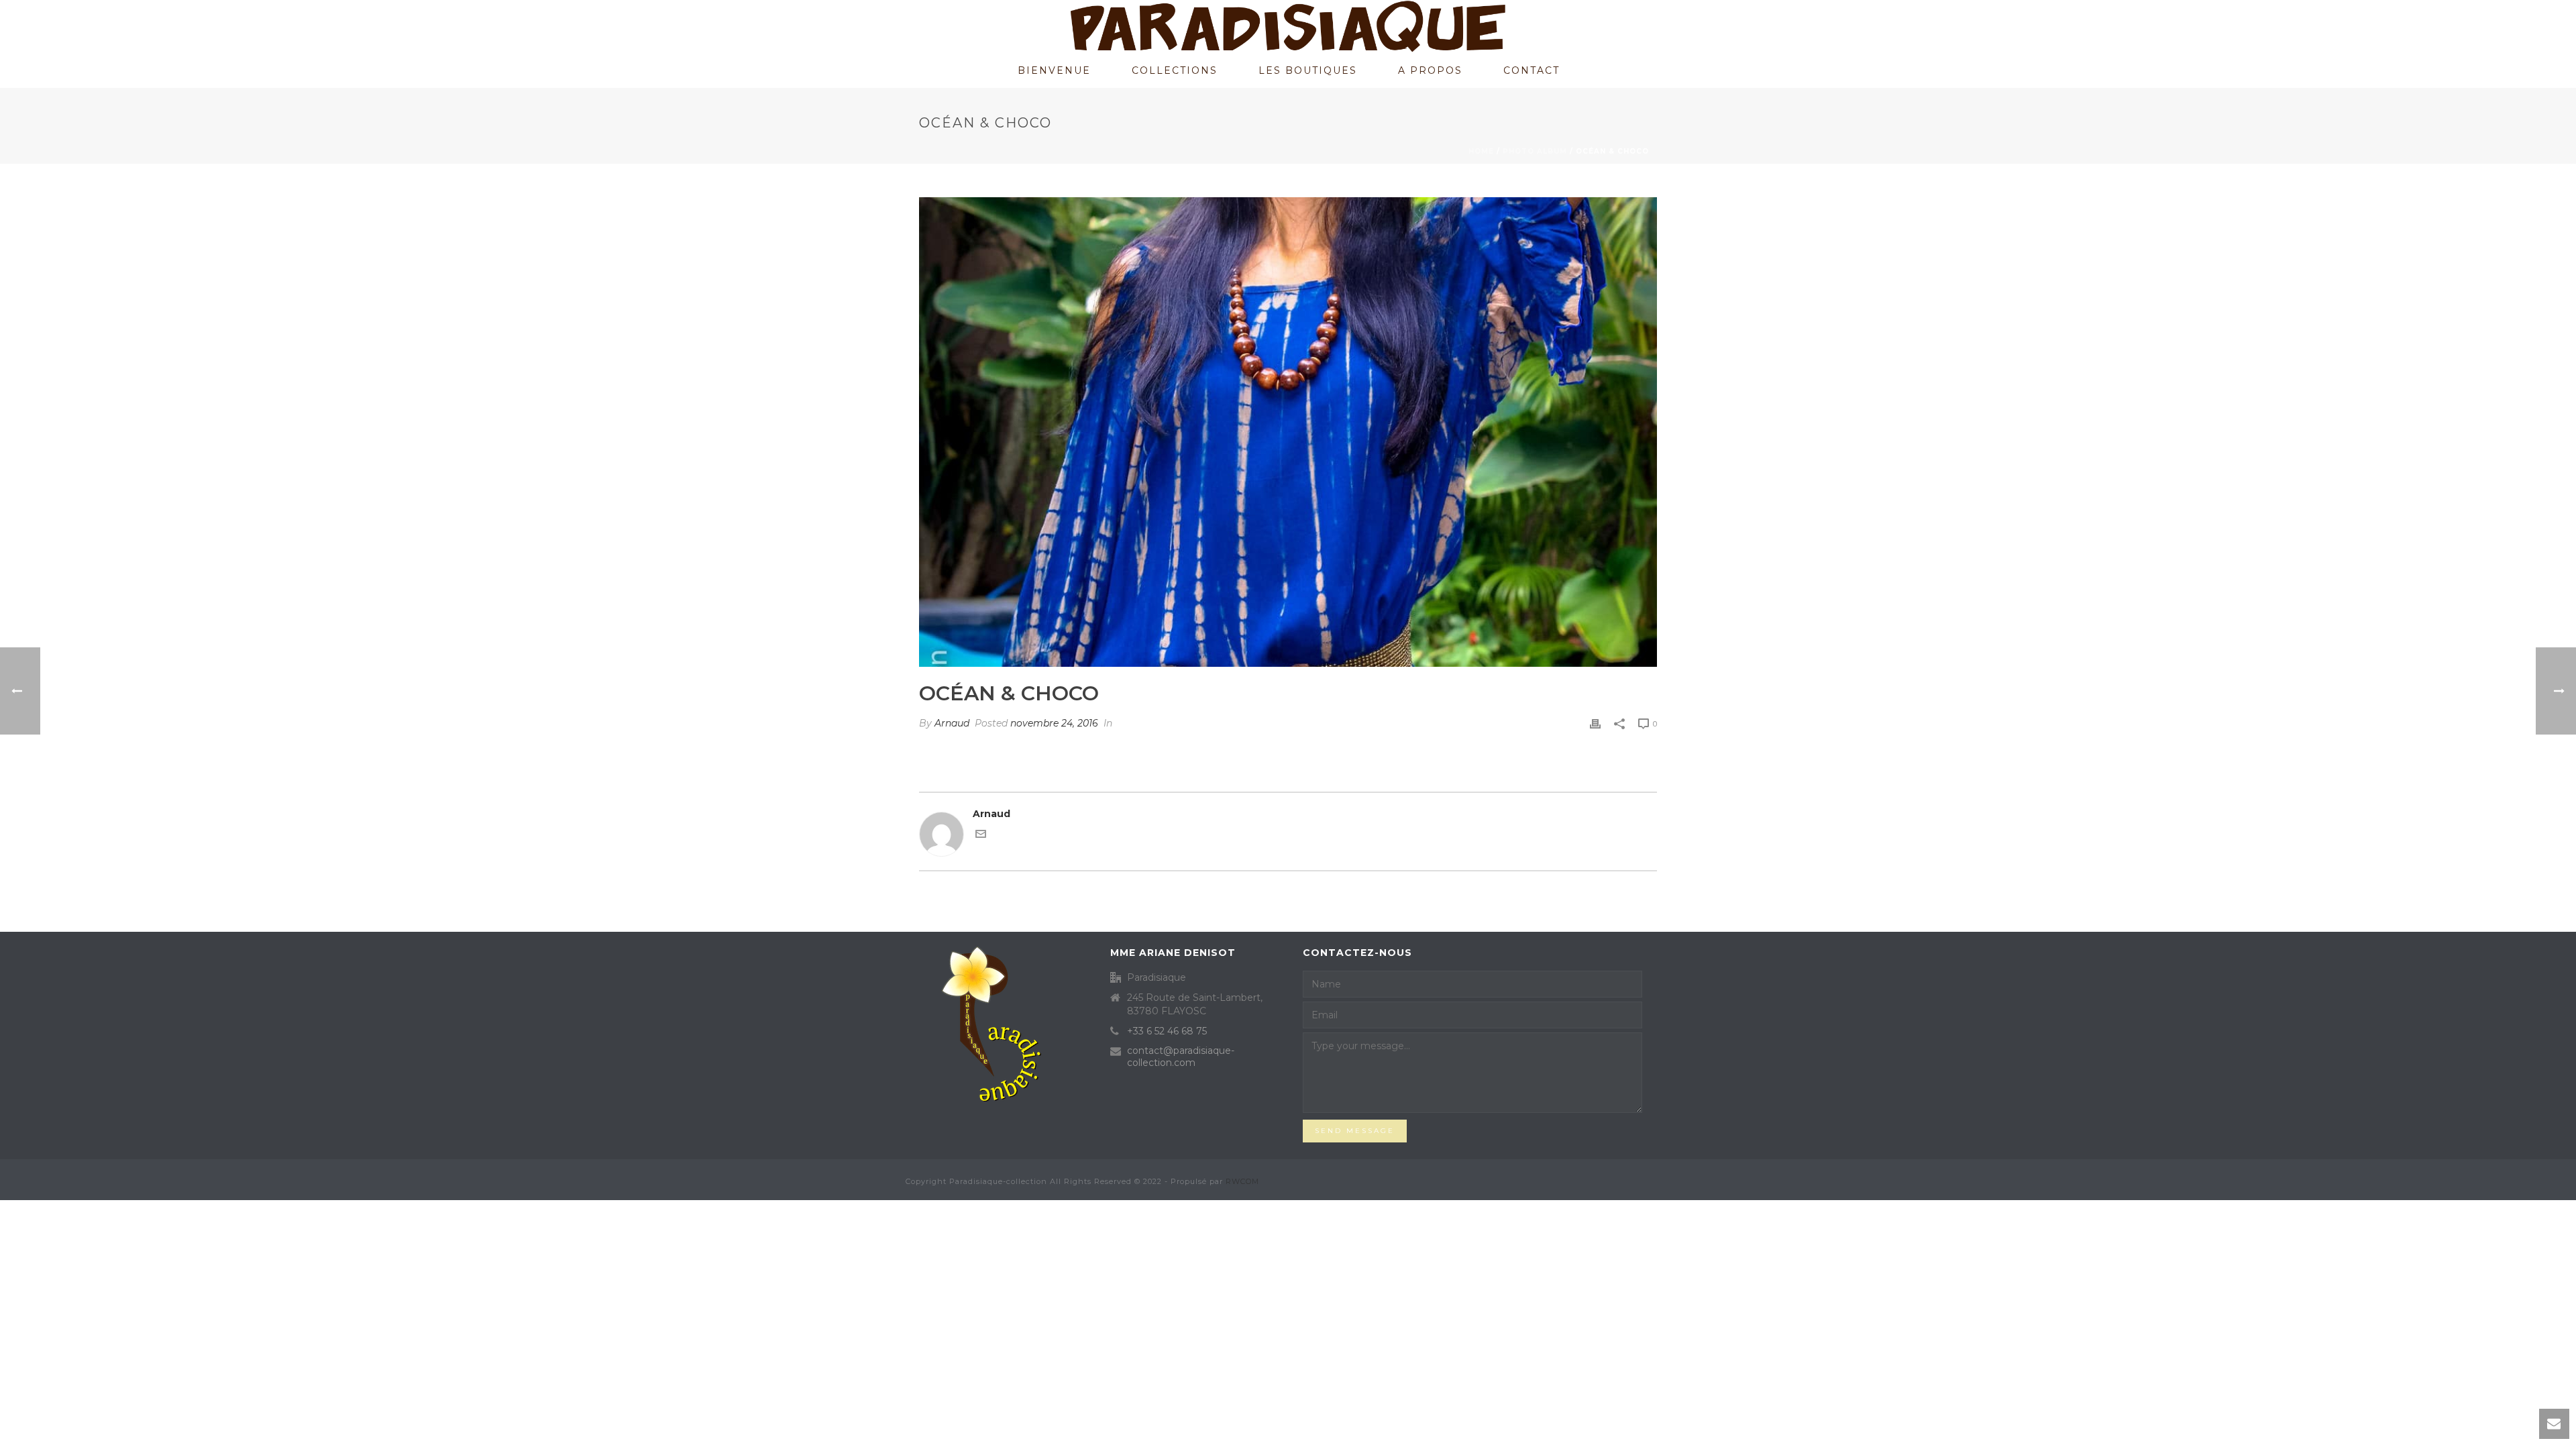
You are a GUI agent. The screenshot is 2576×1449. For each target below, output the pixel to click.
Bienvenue (1054, 70)
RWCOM (1242, 1181)
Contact (1532, 70)
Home (1481, 151)
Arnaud (952, 723)
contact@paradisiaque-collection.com (1181, 1057)
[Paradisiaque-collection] (1288, 27)
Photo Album (1535, 151)
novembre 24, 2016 (1054, 723)
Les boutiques (1308, 70)
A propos (1430, 70)
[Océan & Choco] (1288, 432)
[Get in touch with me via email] (981, 836)
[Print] (1595, 723)
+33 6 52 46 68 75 (1167, 1031)
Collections (1175, 70)
